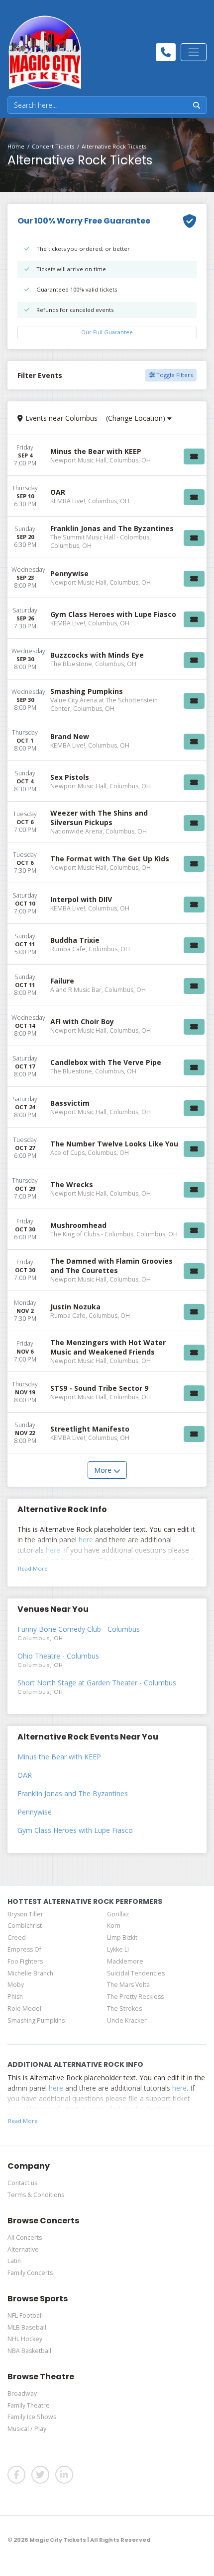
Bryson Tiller (25, 1914)
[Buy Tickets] (194, 456)
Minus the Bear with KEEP (59, 1757)
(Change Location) (137, 418)
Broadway (22, 2393)
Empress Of (24, 1949)
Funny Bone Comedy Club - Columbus (79, 1629)
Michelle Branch (30, 1973)
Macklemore (125, 1961)
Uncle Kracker (127, 2020)
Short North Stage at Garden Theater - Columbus (97, 1683)
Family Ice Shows (32, 2417)
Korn (114, 1926)
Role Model (24, 2008)
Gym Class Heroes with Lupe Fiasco (75, 1830)
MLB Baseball (27, 2327)
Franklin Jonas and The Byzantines (73, 1793)
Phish (15, 1997)
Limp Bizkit (122, 1937)
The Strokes (124, 2008)
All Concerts (25, 2237)
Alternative (23, 2249)
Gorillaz (118, 1914)
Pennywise (35, 1812)
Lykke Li (118, 1949)
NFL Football (25, 2315)
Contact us (22, 2183)
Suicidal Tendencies (136, 1973)
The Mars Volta (128, 1985)
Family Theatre (29, 2405)
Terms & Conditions (36, 2195)
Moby (16, 1985)
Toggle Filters (174, 375)
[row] (107, 455)
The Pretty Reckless (135, 1997)
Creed (17, 1937)
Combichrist (25, 1926)
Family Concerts (30, 2273)
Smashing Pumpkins (36, 2020)
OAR (25, 1775)
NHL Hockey (25, 2339)
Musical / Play (27, 2429)
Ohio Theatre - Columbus (58, 1656)
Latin (14, 2261)
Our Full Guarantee (107, 332)
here (86, 1540)
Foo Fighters (25, 1961)
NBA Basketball (29, 2351)
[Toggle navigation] (194, 52)
